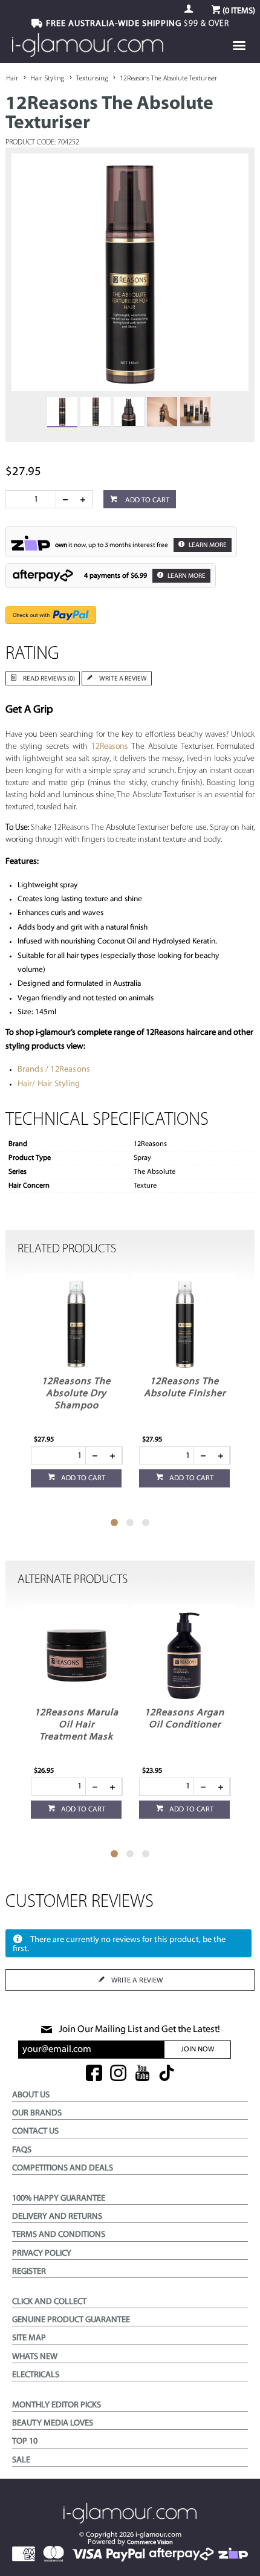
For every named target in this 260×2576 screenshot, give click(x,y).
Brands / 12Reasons (54, 1070)
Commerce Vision (150, 2542)
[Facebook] (94, 2074)
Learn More (207, 545)
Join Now (197, 2050)
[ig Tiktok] (167, 2074)
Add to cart (146, 500)
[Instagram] (118, 2074)
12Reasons (112, 747)
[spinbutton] (33, 499)
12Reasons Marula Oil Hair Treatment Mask (76, 1725)
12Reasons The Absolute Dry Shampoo (76, 1394)
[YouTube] (142, 2074)
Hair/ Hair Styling (49, 1084)
